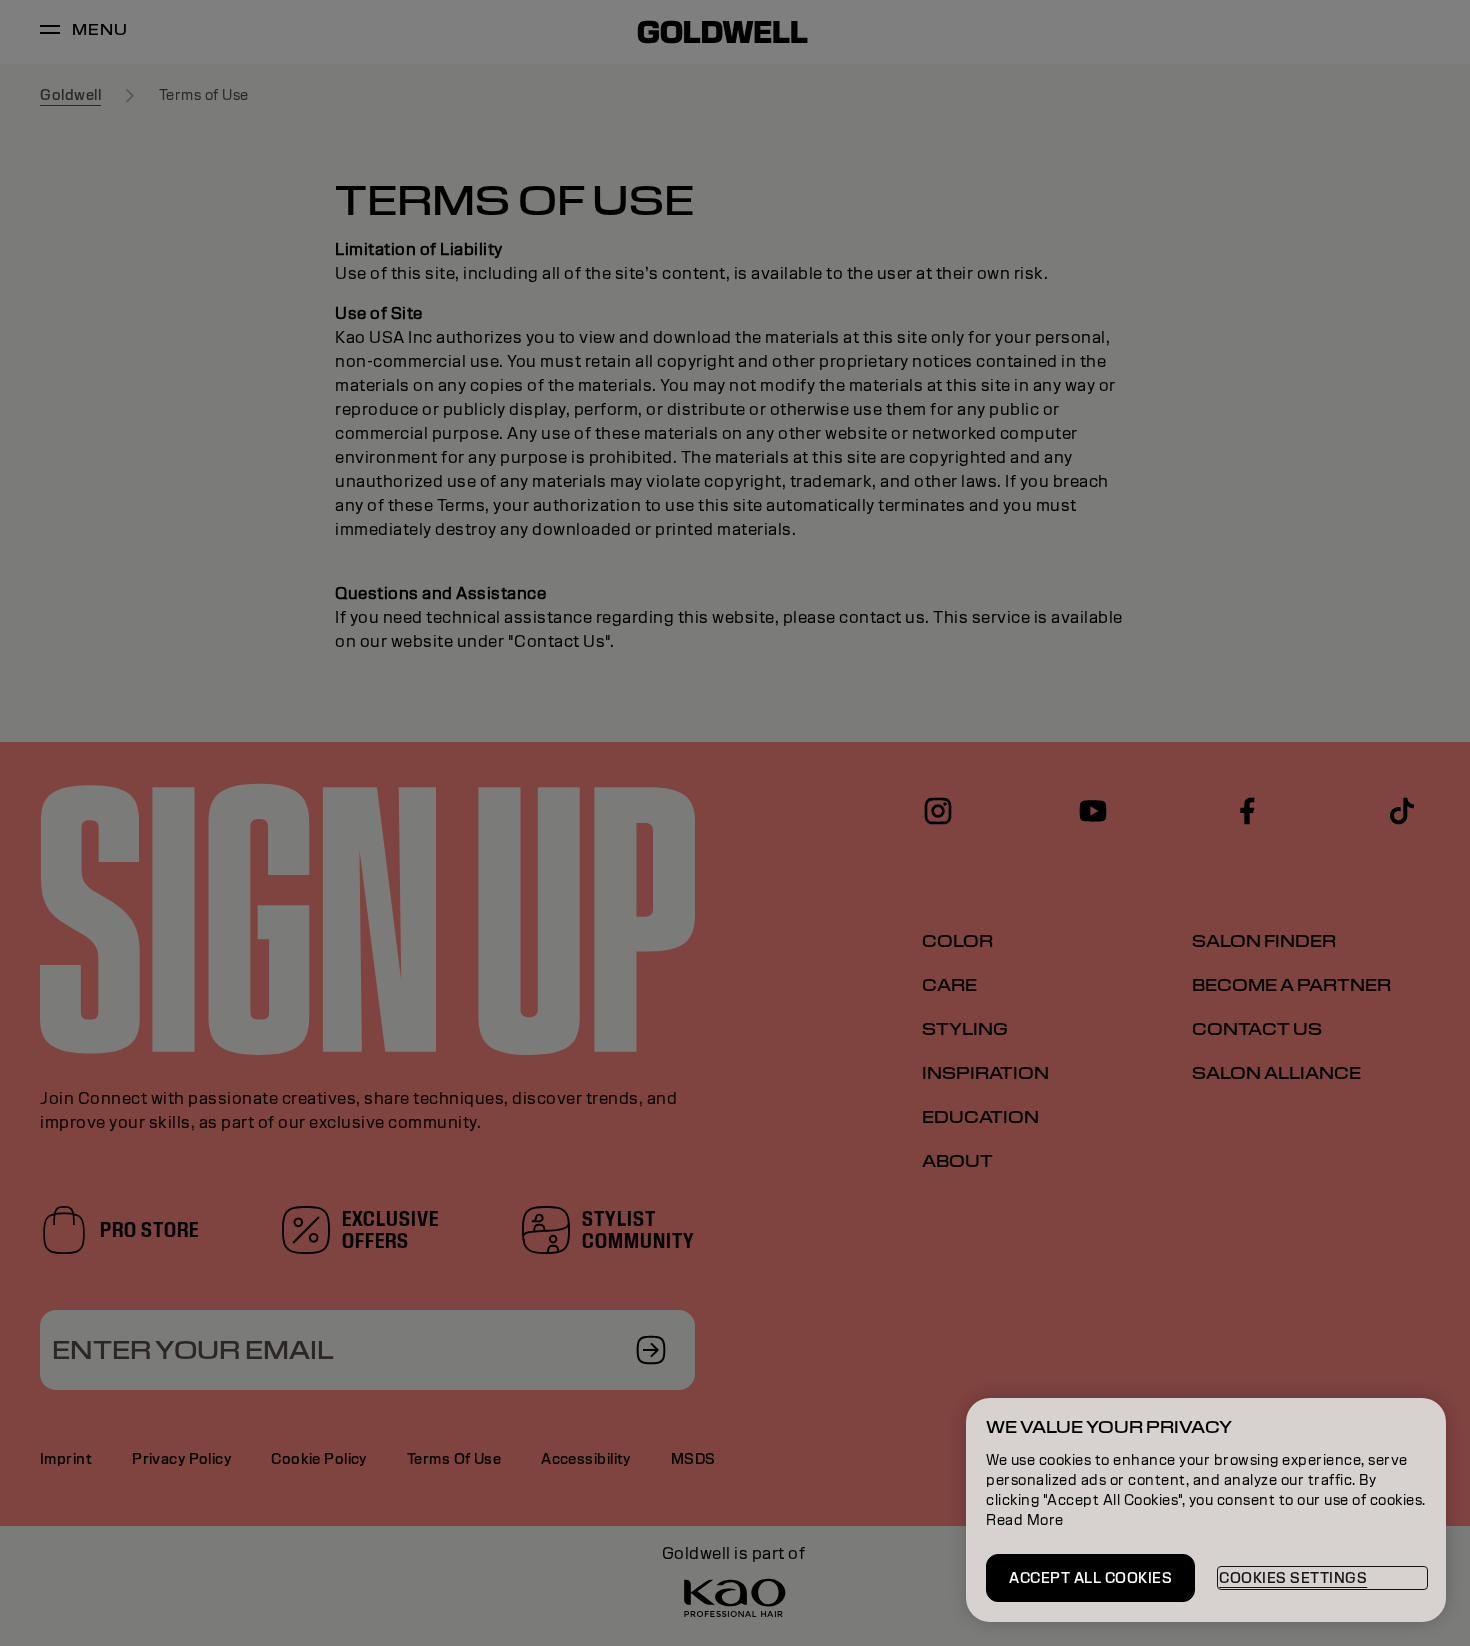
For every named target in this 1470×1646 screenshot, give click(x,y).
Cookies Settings (1293, 1578)
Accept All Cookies (1090, 1578)
